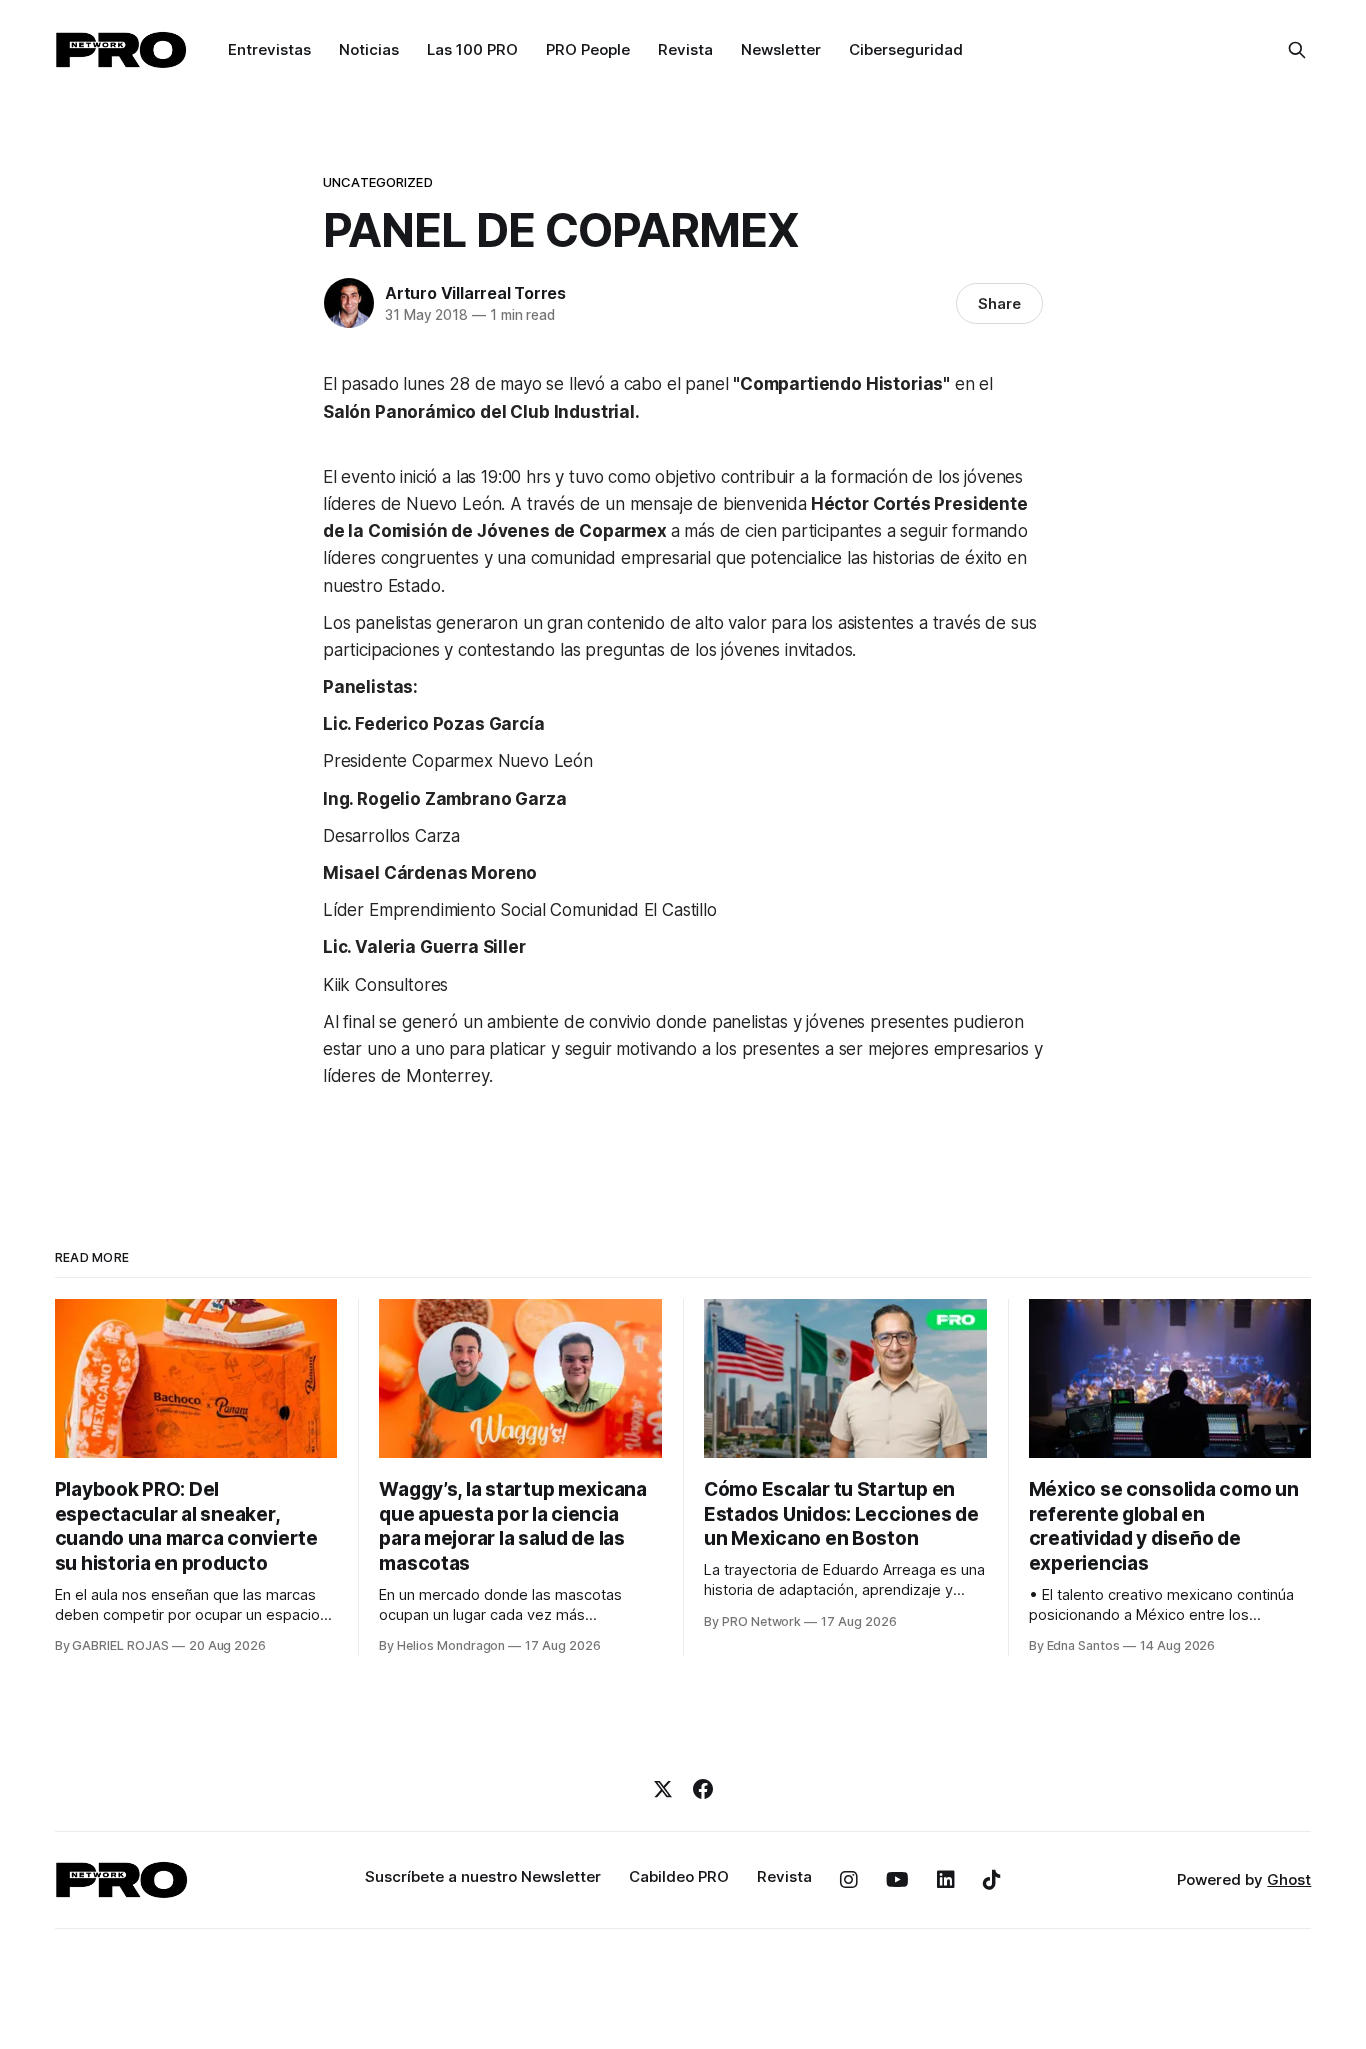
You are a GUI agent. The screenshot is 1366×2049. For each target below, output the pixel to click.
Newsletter (781, 49)
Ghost (1289, 1879)
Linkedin (946, 1880)
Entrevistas (269, 49)
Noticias (369, 49)
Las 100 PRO (472, 49)
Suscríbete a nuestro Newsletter (483, 1876)
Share (999, 303)
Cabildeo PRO (679, 1876)
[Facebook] (703, 1789)
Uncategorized (378, 182)
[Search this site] (1297, 50)
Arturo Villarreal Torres (475, 293)
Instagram (849, 1880)
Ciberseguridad (906, 49)
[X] (663, 1789)
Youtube (897, 1880)
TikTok (992, 1880)
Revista (685, 49)
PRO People (588, 49)
